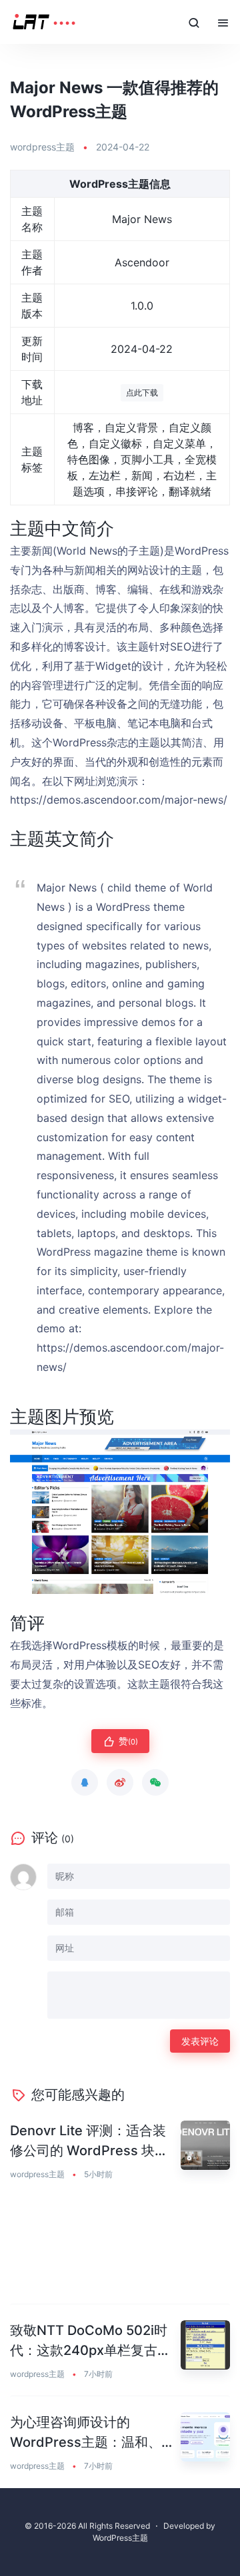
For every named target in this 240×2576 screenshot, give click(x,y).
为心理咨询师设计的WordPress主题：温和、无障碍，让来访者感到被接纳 (92, 2433)
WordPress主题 (120, 2538)
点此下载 (142, 392)
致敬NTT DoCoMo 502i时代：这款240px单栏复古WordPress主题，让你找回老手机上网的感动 (92, 2341)
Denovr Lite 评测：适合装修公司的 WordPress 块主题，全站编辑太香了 (89, 2142)
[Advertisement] (120, 2250)
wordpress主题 (42, 147)
